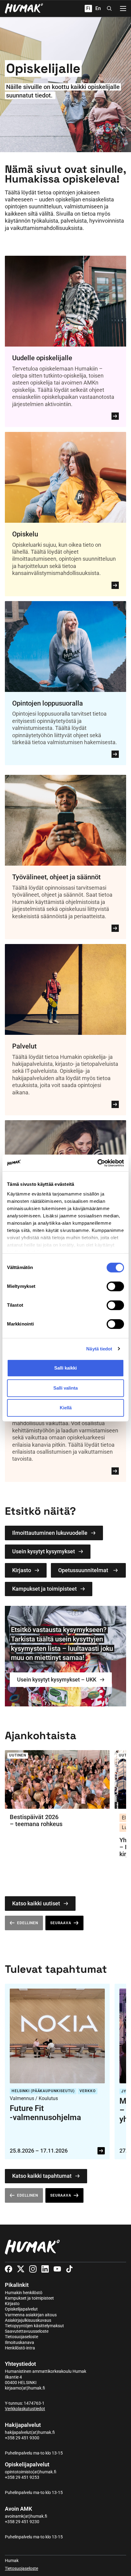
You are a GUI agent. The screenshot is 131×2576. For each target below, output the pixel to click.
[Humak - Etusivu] (24, 9)
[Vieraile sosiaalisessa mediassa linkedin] (45, 2269)
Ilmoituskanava (19, 2342)
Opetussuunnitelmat (83, 1570)
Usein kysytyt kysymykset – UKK (57, 1680)
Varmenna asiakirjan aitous (31, 2315)
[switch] (115, 1286)
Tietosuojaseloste (21, 2337)
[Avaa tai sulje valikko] (123, 9)
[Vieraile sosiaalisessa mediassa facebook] (9, 2269)
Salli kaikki (65, 1368)
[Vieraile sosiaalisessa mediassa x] (21, 2269)
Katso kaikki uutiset (36, 1903)
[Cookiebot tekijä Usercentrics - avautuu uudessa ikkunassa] (97, 1163)
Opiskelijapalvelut (21, 2309)
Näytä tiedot (99, 1349)
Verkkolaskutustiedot (25, 2409)
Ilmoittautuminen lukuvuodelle (50, 1533)
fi (88, 8)
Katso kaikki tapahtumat (42, 2176)
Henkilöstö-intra (20, 2348)
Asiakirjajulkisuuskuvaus (28, 2320)
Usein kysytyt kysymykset (44, 1551)
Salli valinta (65, 1388)
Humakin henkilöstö (24, 2293)
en (98, 8)
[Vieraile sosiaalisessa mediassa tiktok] (69, 2269)
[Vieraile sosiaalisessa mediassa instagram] (33, 2269)
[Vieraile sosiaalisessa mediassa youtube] (57, 2269)
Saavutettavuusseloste (27, 2331)
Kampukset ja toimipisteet (44, 1589)
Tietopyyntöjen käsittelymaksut (34, 2326)
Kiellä (66, 1408)
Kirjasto (22, 1570)
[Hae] (109, 9)
